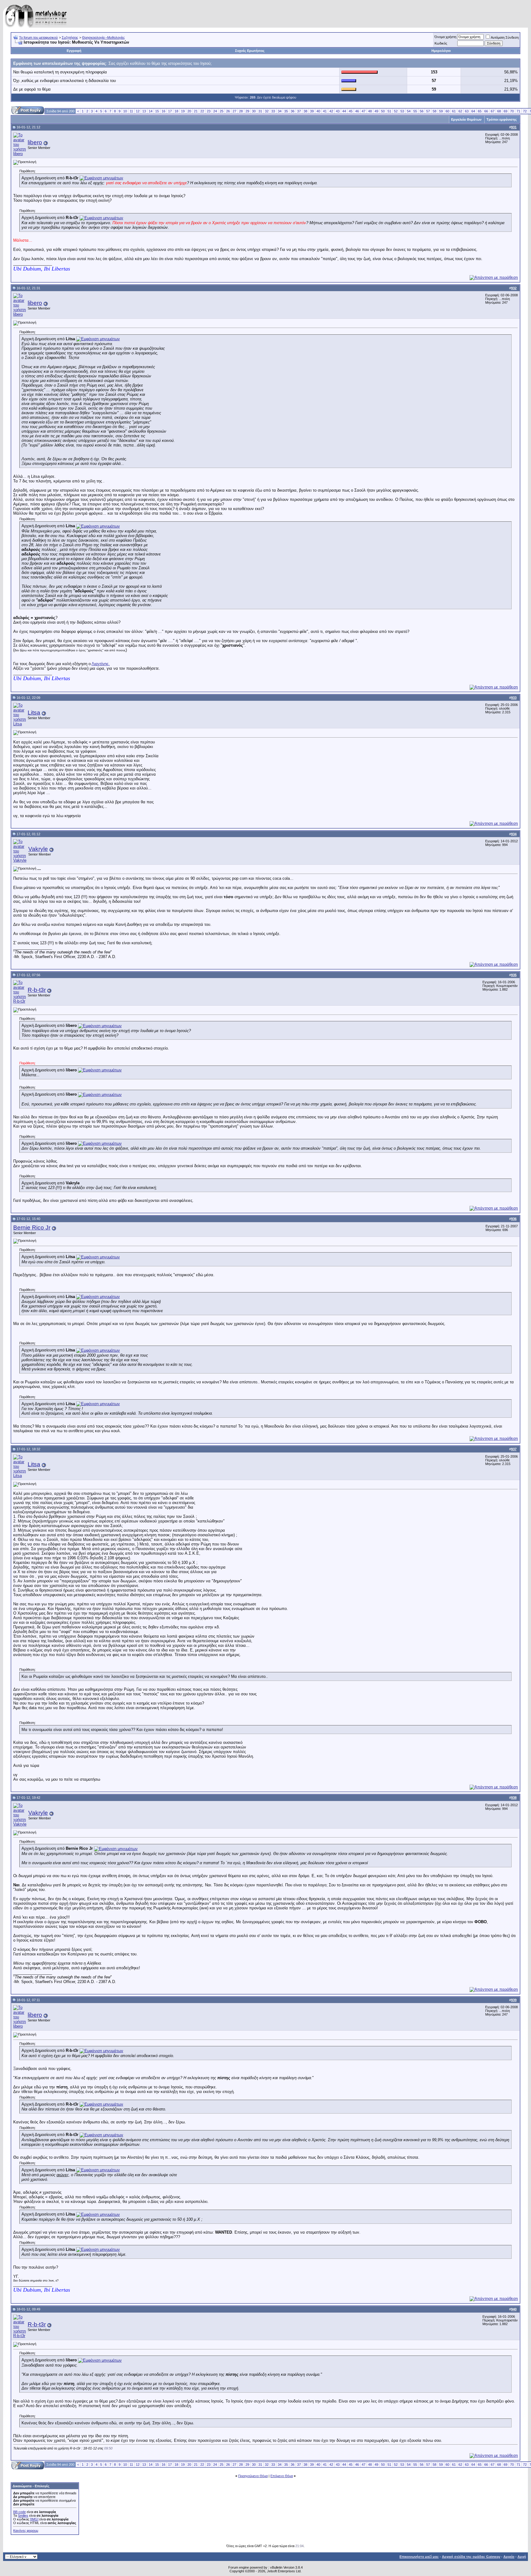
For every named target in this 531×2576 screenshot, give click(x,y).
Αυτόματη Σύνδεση (505, 37)
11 (131, 111)
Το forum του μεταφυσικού (38, 37)
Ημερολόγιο (441, 51)
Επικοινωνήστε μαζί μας (419, 2557)
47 (364, 111)
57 (428, 111)
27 (234, 111)
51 (389, 111)
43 (338, 111)
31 (260, 111)
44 (344, 111)
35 (286, 111)
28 (241, 111)
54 (409, 111)
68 (499, 111)
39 (312, 111)
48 (370, 111)
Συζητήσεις (70, 37)
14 (151, 111)
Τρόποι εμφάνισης (502, 119)
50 (383, 111)
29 (247, 111)
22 (202, 111)
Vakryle (38, 849)
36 (293, 111)
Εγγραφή (74, 51)
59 (441, 111)
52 (396, 111)
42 (331, 111)
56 (422, 111)
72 (525, 111)
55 (415, 111)
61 (454, 111)
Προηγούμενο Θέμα (253, 2476)
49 (376, 111)
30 (254, 111)
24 (215, 111)
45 (351, 111)
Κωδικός (441, 43)
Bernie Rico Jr (32, 1228)
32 (267, 111)
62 (460, 111)
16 (163, 111)
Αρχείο (509, 2557)
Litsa (34, 713)
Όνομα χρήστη (445, 37)
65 (480, 111)
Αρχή (522, 2557)
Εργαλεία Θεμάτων (466, 119)
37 (299, 111)
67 (493, 111)
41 (325, 111)
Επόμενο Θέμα (282, 2476)
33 (273, 111)
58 (435, 111)
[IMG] (34, 2519)
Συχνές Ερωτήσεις (250, 51)
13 (144, 111)
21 (196, 111)
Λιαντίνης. (101, 664)
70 (512, 111)
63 (467, 111)
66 (486, 111)
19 (183, 111)
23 (209, 111)
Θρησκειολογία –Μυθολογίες (103, 37)
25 (222, 111)
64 (473, 111)
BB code (20, 2512)
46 (357, 111)
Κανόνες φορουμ (26, 2531)
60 (447, 111)
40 (318, 111)
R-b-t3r (37, 990)
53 (402, 111)
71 (518, 111)
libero (35, 142)
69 (505, 111)
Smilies (23, 2516)
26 (228, 111)
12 (138, 111)
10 (125, 111)
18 (176, 111)
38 (305, 111)
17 (170, 111)
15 (157, 111)
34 (280, 111)
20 (189, 111)
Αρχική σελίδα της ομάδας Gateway (471, 2557)
